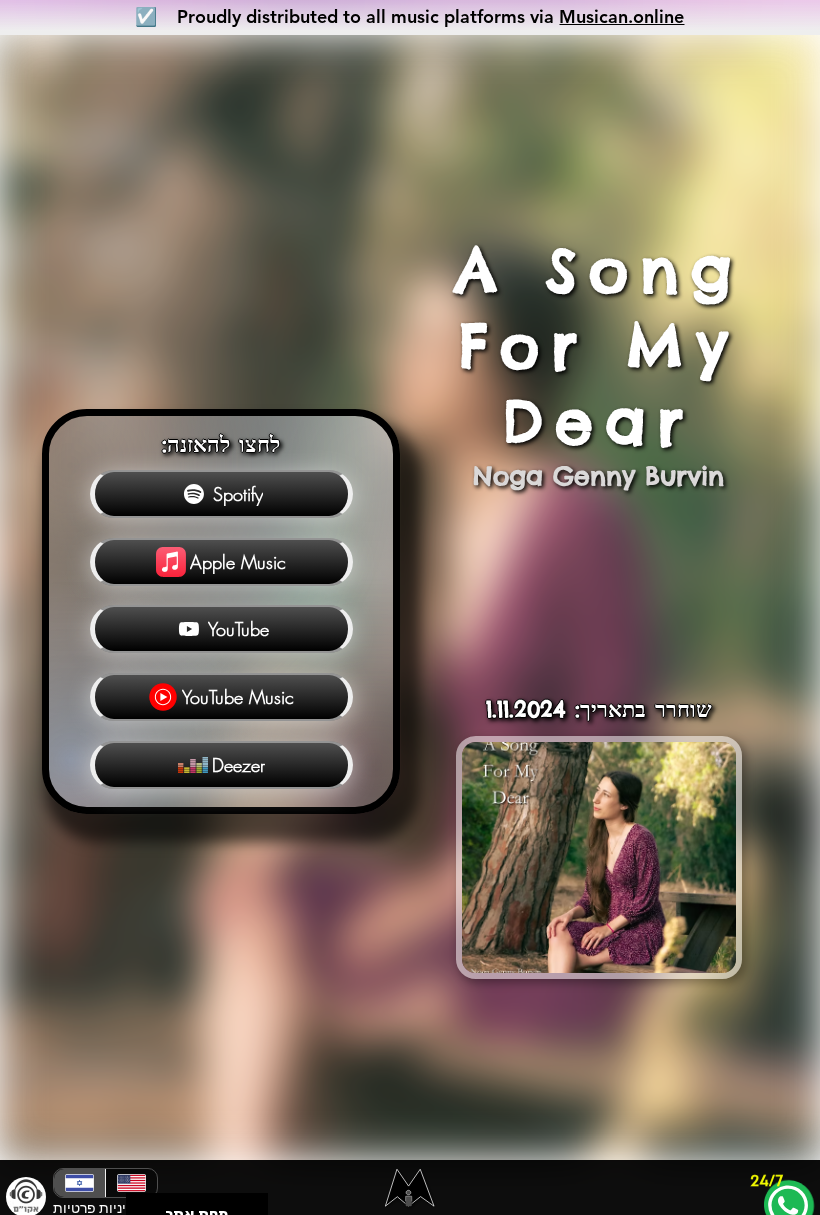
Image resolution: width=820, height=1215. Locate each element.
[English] (131, 1183)
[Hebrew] (79, 1183)
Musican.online (621, 16)
